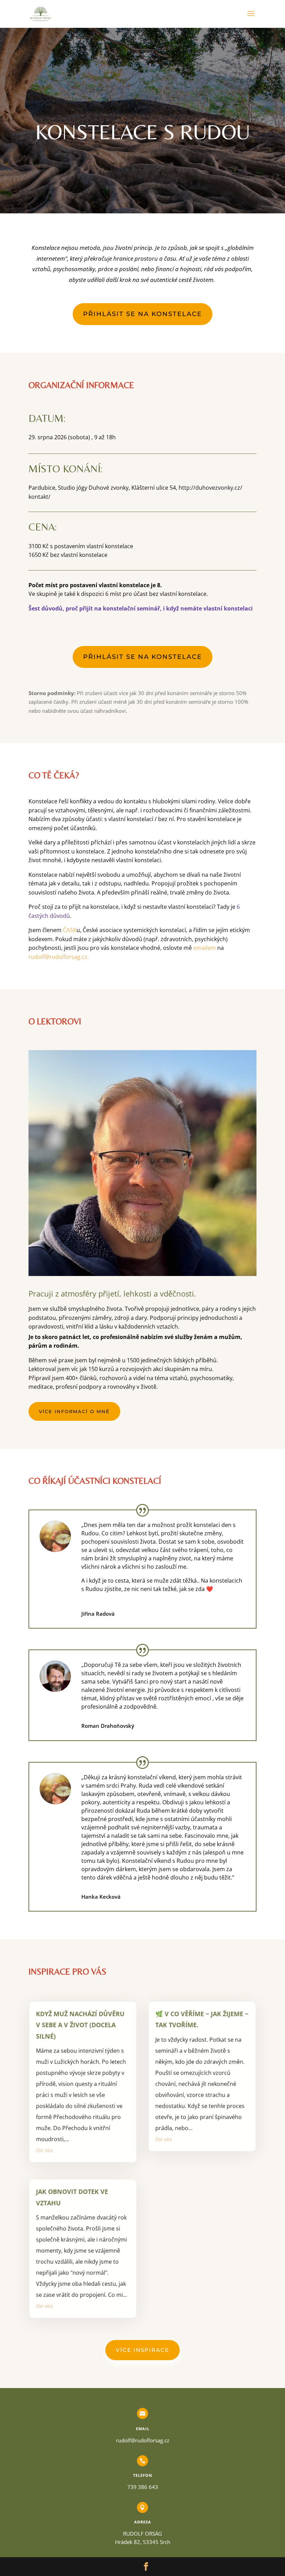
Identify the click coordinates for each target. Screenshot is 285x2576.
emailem (205, 948)
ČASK (70, 930)
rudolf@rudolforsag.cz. (59, 957)
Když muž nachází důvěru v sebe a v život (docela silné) (80, 2024)
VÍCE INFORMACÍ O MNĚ (74, 1411)
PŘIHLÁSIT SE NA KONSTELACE (142, 314)
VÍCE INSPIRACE (142, 2350)
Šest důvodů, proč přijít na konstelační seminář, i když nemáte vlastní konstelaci (141, 608)
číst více (44, 2150)
